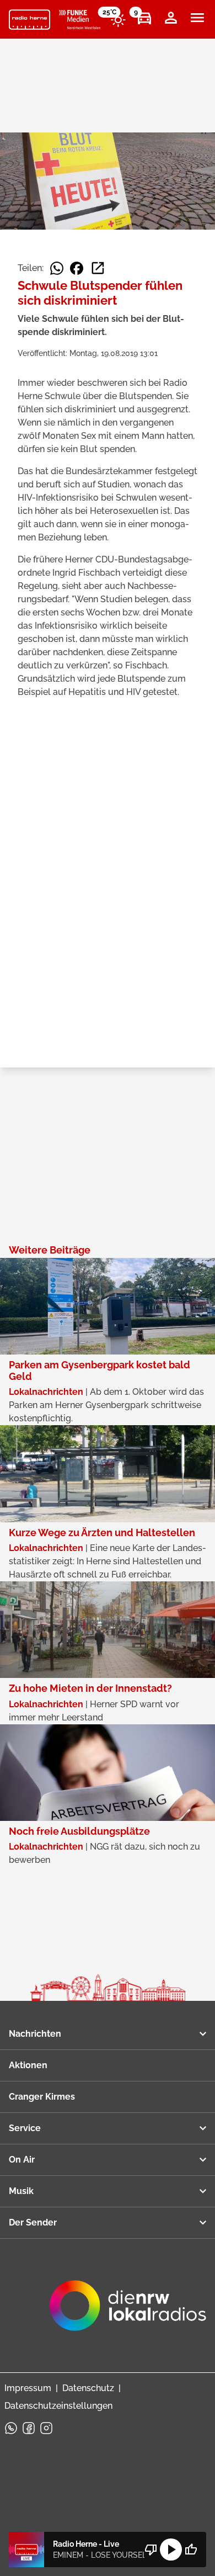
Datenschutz (88, 2388)
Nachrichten (35, 2034)
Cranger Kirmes (42, 2097)
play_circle (171, 2550)
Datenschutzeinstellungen (58, 2406)
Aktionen (28, 2065)
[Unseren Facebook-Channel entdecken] (29, 2428)
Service (25, 2128)
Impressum (28, 2388)
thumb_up (191, 2550)
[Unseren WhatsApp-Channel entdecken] (11, 2428)
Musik (21, 2191)
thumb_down (151, 2550)
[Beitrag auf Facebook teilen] (77, 268)
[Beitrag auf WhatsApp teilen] (57, 268)
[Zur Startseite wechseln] (29, 20)
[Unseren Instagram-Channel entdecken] (46, 2428)
